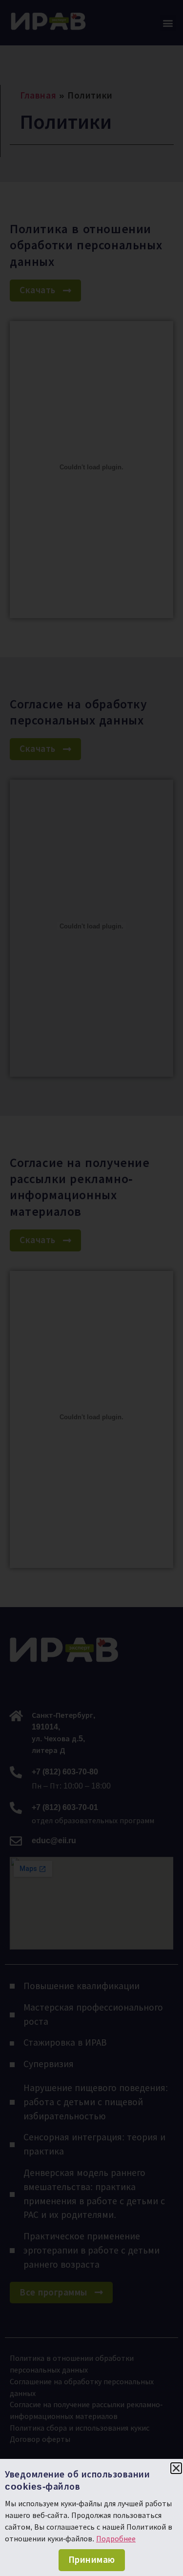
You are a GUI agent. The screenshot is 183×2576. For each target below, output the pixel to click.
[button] (176, 2468)
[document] (91, 1288)
